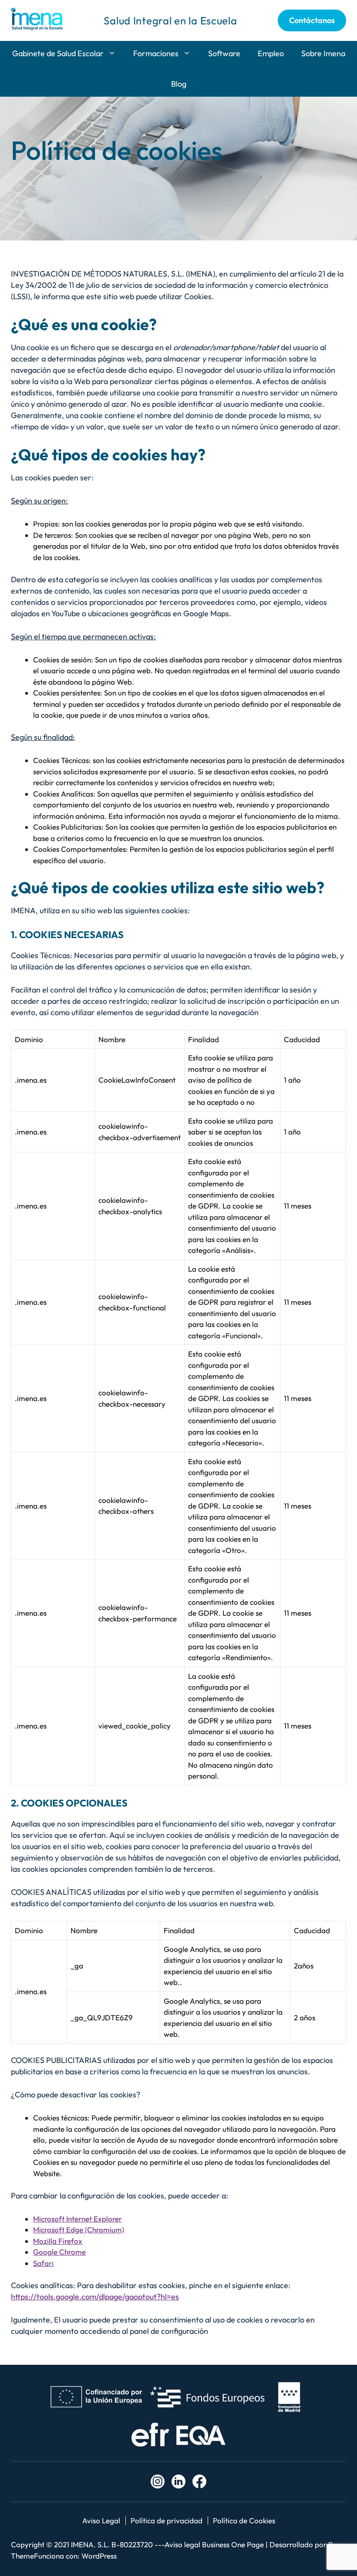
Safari (43, 2263)
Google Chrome (59, 2252)
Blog (179, 84)
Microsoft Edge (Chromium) (79, 2230)
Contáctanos (312, 20)
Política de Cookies (244, 2520)
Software (224, 53)
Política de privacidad (167, 2520)
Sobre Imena (323, 53)
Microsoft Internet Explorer (77, 2219)
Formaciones (156, 53)
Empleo (271, 53)
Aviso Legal (101, 2520)
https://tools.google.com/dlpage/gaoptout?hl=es (95, 2297)
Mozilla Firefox (58, 2241)
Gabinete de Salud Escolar (58, 53)
